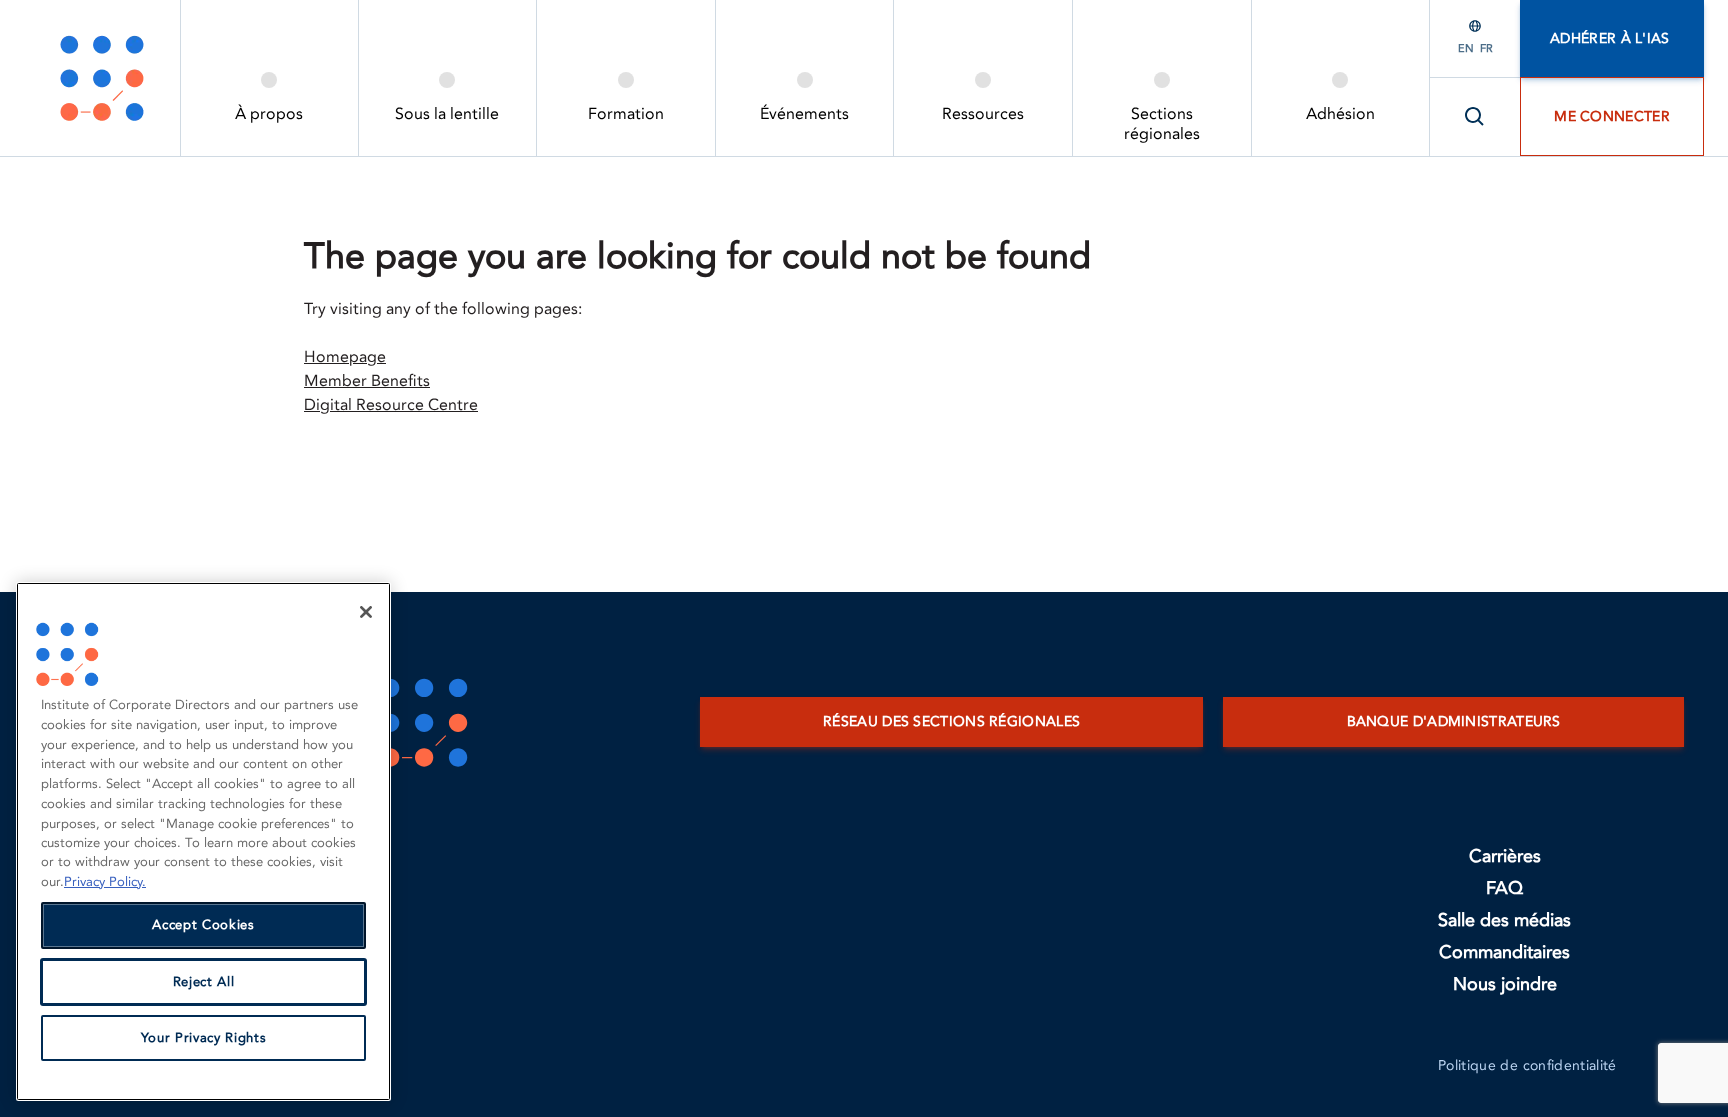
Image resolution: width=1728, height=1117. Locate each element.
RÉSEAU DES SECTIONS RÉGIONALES (951, 721)
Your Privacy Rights (203, 1038)
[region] (203, 841)
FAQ (1504, 888)
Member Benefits (367, 381)
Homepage (345, 357)
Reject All (204, 982)
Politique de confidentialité (1527, 1065)
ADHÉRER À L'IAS (1612, 38)
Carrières (1505, 856)
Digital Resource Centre (391, 405)
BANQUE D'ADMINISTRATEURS (1454, 721)
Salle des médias (1504, 920)
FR (1486, 48)
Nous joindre (1505, 984)
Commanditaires (1504, 952)
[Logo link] (102, 78)
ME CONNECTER (1612, 116)
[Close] (366, 612)
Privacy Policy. (105, 882)
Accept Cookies (203, 926)
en (1466, 48)
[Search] (1475, 117)
